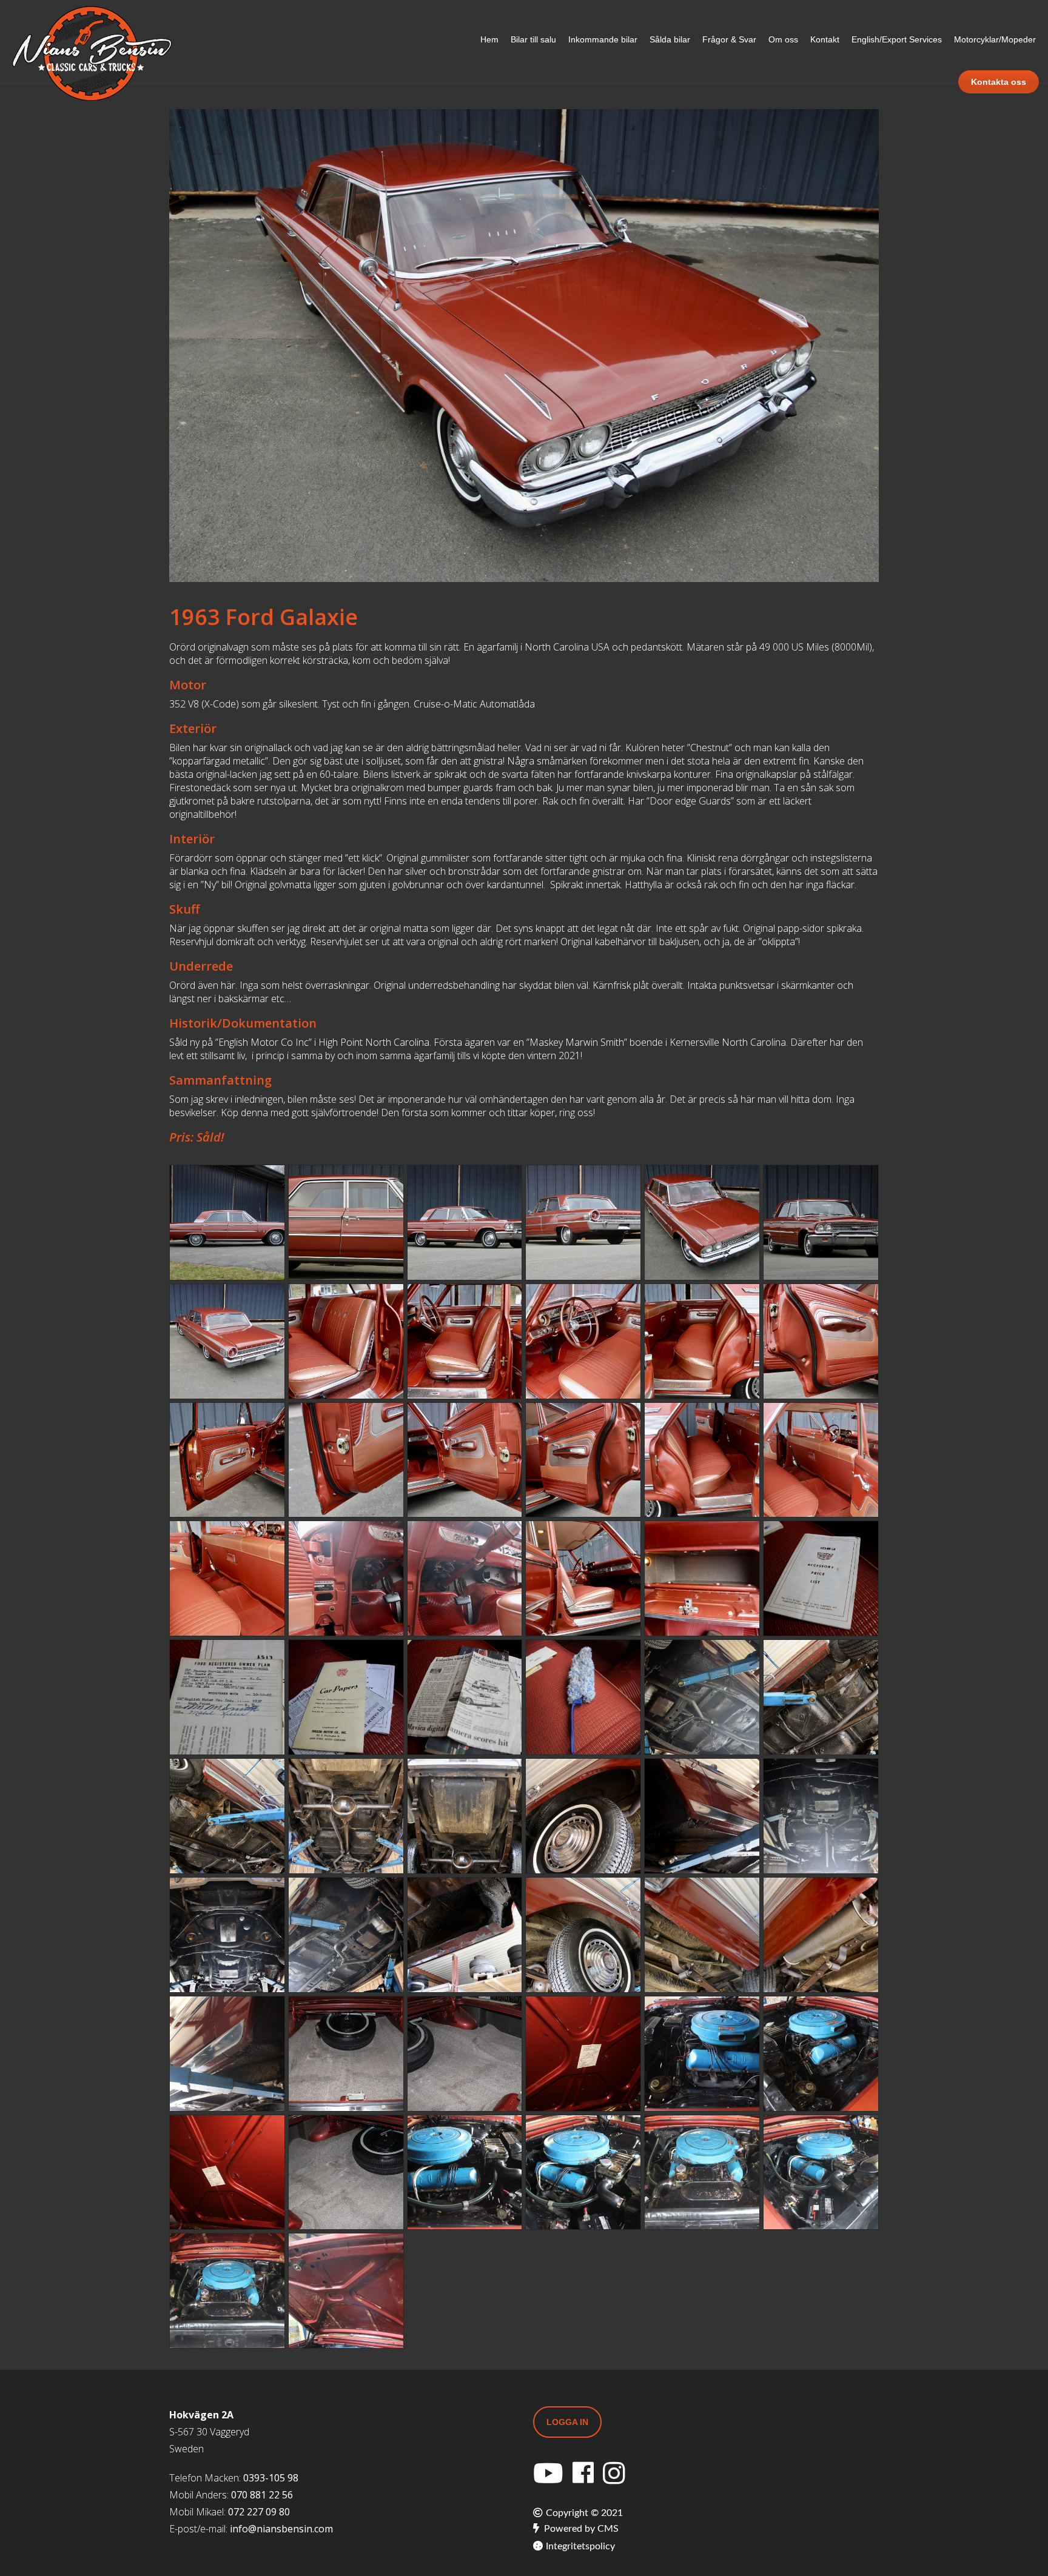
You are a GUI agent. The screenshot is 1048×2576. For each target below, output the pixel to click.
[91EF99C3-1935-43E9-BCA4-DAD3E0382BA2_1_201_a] (346, 1578)
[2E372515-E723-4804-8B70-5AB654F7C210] (583, 1697)
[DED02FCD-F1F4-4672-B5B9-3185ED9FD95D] (465, 2054)
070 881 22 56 (262, 2495)
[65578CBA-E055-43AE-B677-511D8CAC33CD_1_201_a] (702, 1816)
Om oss (783, 39)
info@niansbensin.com (281, 2529)
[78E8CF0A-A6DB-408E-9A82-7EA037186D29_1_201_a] (227, 1697)
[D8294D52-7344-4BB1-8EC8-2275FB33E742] (227, 2291)
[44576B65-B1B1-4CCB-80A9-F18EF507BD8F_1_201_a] (465, 1935)
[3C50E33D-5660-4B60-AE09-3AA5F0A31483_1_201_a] (227, 1341)
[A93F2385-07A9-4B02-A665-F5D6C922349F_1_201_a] (227, 1816)
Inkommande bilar (603, 39)
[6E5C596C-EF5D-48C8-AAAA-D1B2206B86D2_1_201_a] (702, 1223)
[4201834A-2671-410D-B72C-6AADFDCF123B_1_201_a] (227, 1223)
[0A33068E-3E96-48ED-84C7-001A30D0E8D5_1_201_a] (821, 1460)
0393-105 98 (271, 2478)
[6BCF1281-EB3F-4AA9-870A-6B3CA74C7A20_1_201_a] (821, 1341)
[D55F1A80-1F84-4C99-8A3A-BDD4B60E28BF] (346, 2054)
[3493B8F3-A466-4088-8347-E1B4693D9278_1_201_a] (465, 1697)
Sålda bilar (670, 39)
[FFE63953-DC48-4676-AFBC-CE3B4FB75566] (583, 2173)
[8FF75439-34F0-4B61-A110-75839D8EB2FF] (227, 2173)
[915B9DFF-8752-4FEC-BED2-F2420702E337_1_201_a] (821, 1578)
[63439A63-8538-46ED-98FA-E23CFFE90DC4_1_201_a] (702, 1935)
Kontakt (825, 39)
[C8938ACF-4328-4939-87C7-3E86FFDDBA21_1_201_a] (227, 1935)
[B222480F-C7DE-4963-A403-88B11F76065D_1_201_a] (702, 1341)
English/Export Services (897, 39)
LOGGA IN (567, 2422)
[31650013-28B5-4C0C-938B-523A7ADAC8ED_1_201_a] (465, 1341)
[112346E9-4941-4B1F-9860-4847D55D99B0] (346, 2173)
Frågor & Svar (729, 39)
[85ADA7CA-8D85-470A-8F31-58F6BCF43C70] (702, 2173)
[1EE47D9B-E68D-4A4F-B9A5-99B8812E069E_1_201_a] (583, 1816)
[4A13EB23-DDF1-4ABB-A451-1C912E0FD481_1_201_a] (702, 1460)
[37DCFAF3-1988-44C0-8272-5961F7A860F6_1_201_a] (346, 1460)
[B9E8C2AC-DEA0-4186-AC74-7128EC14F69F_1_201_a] (821, 1697)
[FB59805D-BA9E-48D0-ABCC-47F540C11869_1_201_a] (821, 1816)
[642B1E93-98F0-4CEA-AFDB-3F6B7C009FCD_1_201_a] (583, 1223)
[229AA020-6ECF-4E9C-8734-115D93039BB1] (821, 2054)
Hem (489, 39)
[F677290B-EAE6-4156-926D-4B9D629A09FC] (583, 2054)
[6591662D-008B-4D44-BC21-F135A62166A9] (346, 2291)
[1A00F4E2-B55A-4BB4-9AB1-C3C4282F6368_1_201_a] (702, 1697)
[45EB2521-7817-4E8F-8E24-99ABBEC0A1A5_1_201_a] (465, 1816)
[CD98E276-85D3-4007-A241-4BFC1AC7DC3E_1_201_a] (227, 1460)
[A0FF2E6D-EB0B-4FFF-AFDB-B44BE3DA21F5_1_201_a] (465, 1460)
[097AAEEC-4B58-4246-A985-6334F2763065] (227, 2054)
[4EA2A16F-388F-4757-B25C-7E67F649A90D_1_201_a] (465, 1578)
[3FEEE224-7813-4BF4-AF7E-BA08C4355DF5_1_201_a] (583, 1578)
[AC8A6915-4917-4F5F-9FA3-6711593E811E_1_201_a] (583, 1341)
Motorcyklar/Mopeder (995, 39)
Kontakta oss (999, 82)
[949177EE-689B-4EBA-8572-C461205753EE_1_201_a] (702, 1578)
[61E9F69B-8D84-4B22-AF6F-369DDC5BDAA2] (702, 2054)
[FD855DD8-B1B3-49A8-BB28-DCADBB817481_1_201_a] (346, 1223)
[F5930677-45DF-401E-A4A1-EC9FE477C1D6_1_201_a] (583, 1935)
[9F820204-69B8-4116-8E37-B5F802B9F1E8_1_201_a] (583, 1460)
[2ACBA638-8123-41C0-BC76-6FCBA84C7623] (821, 2173)
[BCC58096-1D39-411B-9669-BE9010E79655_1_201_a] (346, 1816)
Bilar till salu (533, 39)
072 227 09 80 (259, 2512)
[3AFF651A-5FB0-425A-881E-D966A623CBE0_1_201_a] (346, 1341)
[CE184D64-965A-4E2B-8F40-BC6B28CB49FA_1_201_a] (821, 1223)
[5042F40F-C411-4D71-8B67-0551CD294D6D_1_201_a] (465, 1223)
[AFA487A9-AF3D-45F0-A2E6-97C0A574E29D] (465, 2173)
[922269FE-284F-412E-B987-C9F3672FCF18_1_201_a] (346, 1935)
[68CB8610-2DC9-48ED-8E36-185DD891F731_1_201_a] (346, 1697)
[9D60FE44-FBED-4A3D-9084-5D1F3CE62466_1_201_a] (821, 1935)
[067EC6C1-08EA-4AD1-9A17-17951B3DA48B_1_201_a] (227, 1578)
